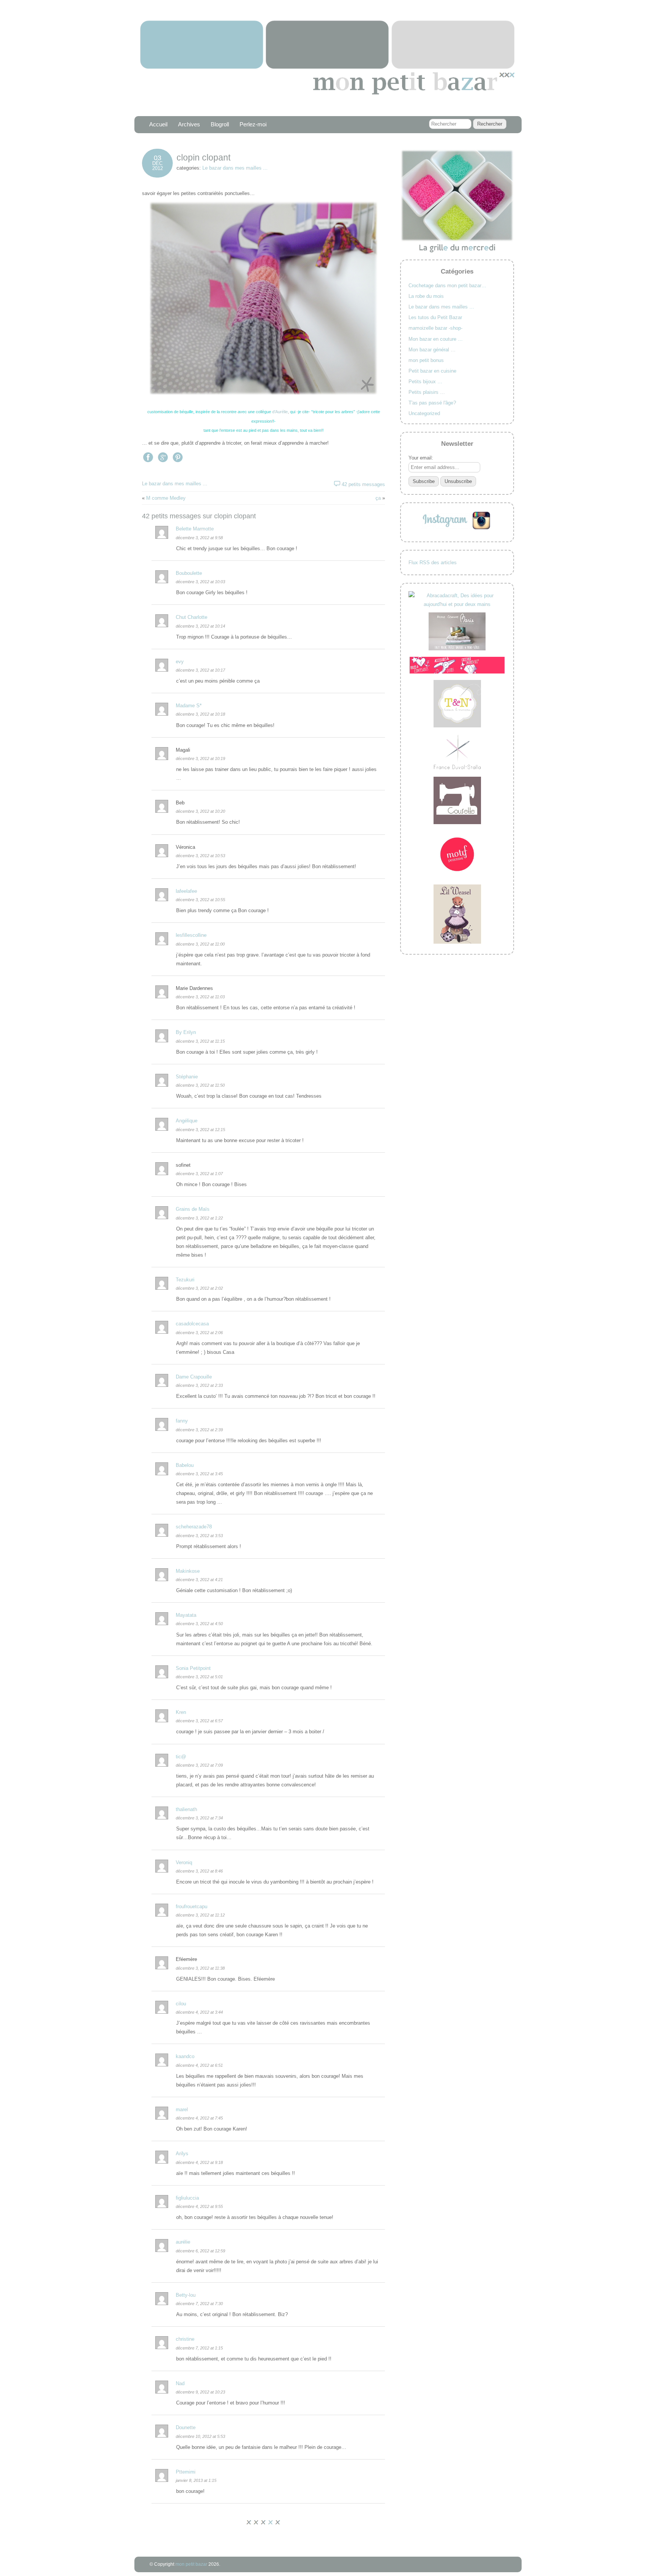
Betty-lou (186, 2295)
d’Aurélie (280, 412)
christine (185, 2339)
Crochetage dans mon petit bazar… (447, 286)
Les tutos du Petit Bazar (435, 317)
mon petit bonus (426, 360)
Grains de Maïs (193, 1209)
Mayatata (186, 1615)
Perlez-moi (253, 124)
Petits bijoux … (425, 382)
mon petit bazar (191, 2564)
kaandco (185, 2056)
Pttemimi (186, 2472)
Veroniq (184, 1862)
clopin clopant (203, 157)
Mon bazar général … (432, 350)
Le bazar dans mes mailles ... (235, 168)
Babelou (185, 1465)
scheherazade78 (194, 1527)
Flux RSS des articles (433, 563)
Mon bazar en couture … (436, 339)
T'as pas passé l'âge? (432, 403)
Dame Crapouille (194, 1377)
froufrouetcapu (192, 1906)
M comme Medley (166, 498)
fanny (182, 1421)
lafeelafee (186, 891)
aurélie (183, 2242)
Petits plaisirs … (427, 392)
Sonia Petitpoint (193, 1668)
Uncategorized (424, 413)
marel (182, 2109)
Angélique (187, 1121)
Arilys (182, 2153)
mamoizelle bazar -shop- (435, 328)
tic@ (181, 1757)
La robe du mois (426, 296)
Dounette (186, 2427)
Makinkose (188, 1571)
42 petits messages (363, 484)
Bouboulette (189, 573)
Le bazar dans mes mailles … (441, 307)
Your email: (421, 458)
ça (378, 498)
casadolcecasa (192, 1324)
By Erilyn (186, 1032)
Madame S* (189, 706)
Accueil (158, 124)
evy (180, 662)
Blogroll (220, 124)
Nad (180, 2383)
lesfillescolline (191, 935)
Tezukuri (185, 1280)
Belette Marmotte (195, 529)
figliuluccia (187, 2198)
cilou (181, 2004)
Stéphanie (187, 1077)
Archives (189, 124)
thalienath (186, 1809)
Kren (181, 1712)
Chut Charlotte (192, 617)
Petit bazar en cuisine (432, 371)
